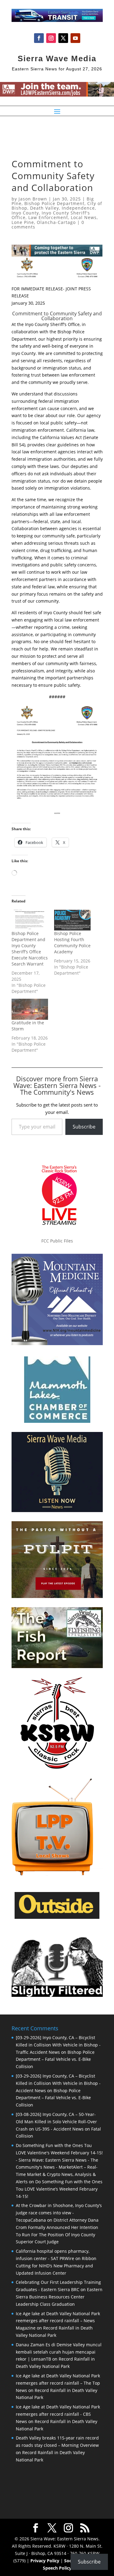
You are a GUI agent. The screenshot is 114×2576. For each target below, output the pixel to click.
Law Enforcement (48, 217)
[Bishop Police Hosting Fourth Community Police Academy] (72, 920)
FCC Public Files (57, 1241)
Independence (78, 208)
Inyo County (25, 213)
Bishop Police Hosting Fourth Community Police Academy (72, 943)
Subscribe (84, 1127)
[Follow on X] (63, 38)
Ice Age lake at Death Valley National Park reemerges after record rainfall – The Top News (58, 2383)
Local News (84, 217)
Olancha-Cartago (56, 222)
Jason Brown (33, 199)
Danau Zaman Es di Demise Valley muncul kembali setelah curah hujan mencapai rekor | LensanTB (59, 2352)
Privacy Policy (45, 2561)
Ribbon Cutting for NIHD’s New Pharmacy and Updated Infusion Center (56, 2266)
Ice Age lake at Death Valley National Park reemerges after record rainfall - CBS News (58, 2414)
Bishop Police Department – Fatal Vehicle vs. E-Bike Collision (55, 2059)
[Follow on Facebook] (39, 38)
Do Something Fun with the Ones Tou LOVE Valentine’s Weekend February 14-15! (59, 2189)
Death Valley (45, 208)
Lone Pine (23, 222)
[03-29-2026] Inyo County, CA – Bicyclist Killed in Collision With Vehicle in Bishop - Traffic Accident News (58, 2045)
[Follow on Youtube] (75, 38)
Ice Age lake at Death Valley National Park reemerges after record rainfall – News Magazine (58, 2321)
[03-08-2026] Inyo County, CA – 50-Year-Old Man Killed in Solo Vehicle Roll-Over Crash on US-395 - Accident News (56, 2122)
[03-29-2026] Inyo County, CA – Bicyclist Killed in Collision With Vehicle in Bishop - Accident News (58, 2083)
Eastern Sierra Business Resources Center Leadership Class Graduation (59, 2297)
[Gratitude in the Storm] (30, 1009)
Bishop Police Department (54, 203)
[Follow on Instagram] (51, 38)
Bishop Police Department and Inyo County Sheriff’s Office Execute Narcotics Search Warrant (30, 949)
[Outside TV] (57, 1918)
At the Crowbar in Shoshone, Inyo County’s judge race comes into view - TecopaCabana (59, 2213)
